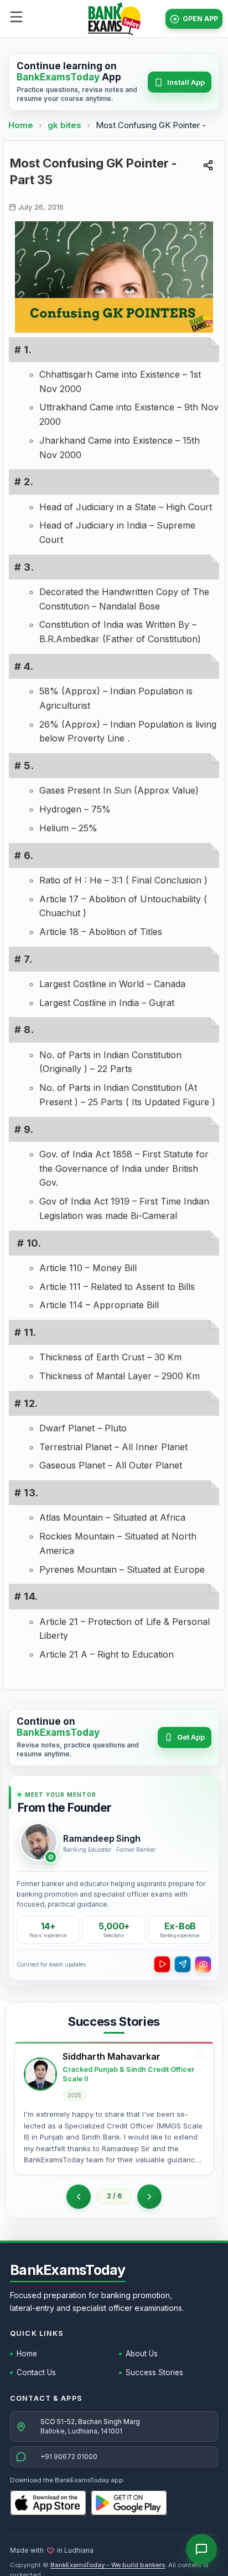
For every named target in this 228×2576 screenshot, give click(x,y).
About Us (142, 2354)
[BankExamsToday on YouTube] (162, 1964)
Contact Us (36, 2372)
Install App (186, 82)
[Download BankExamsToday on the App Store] (48, 2503)
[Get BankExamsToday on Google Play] (129, 2503)
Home (21, 125)
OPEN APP (200, 19)
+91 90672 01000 (69, 2456)
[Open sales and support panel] (201, 2549)
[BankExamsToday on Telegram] (183, 1964)
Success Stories (154, 2372)
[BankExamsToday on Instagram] (203, 1964)
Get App (191, 1737)
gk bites (66, 125)
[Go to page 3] (149, 2197)
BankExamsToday (68, 2270)
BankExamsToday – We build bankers (108, 2565)
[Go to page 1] (79, 2197)
